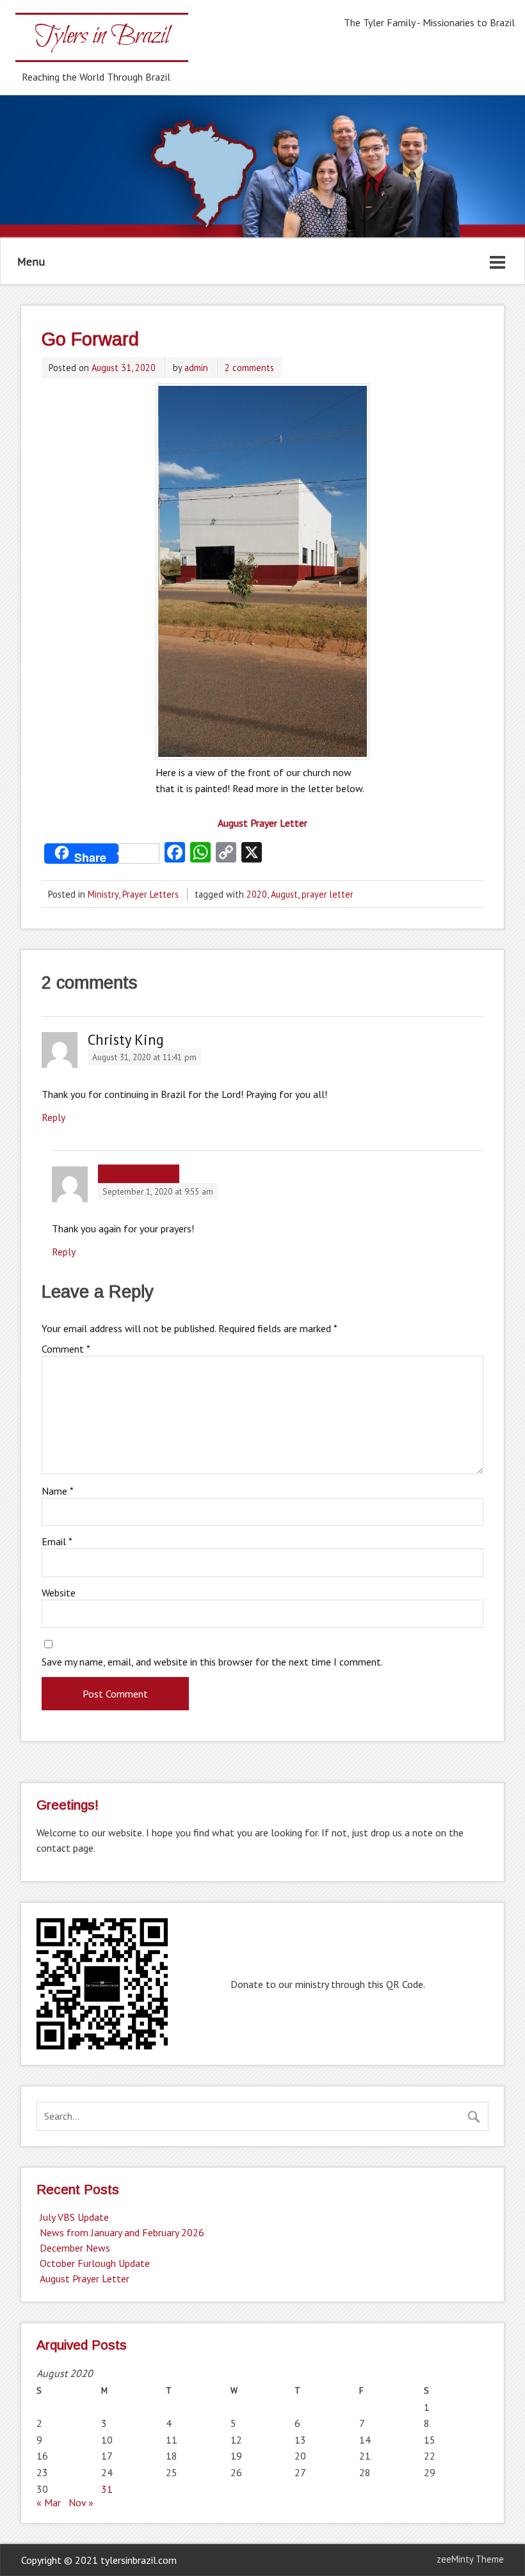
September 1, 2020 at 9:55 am (158, 1191)
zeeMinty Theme (470, 2559)
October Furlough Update (95, 2263)
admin (196, 368)
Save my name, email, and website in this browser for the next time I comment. (212, 1662)
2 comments (249, 368)
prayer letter (327, 894)
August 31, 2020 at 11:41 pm (144, 1057)
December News (75, 2248)
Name (58, 1491)
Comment (66, 1349)
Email (57, 1541)
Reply (53, 1117)
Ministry (103, 894)
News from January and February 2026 (122, 2232)
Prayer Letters (150, 894)
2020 (257, 894)
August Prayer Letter (85, 2278)
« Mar (49, 2502)
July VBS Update (74, 2217)
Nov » (81, 2502)
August (284, 894)
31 (107, 2489)
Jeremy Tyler (139, 1174)
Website (59, 1593)
